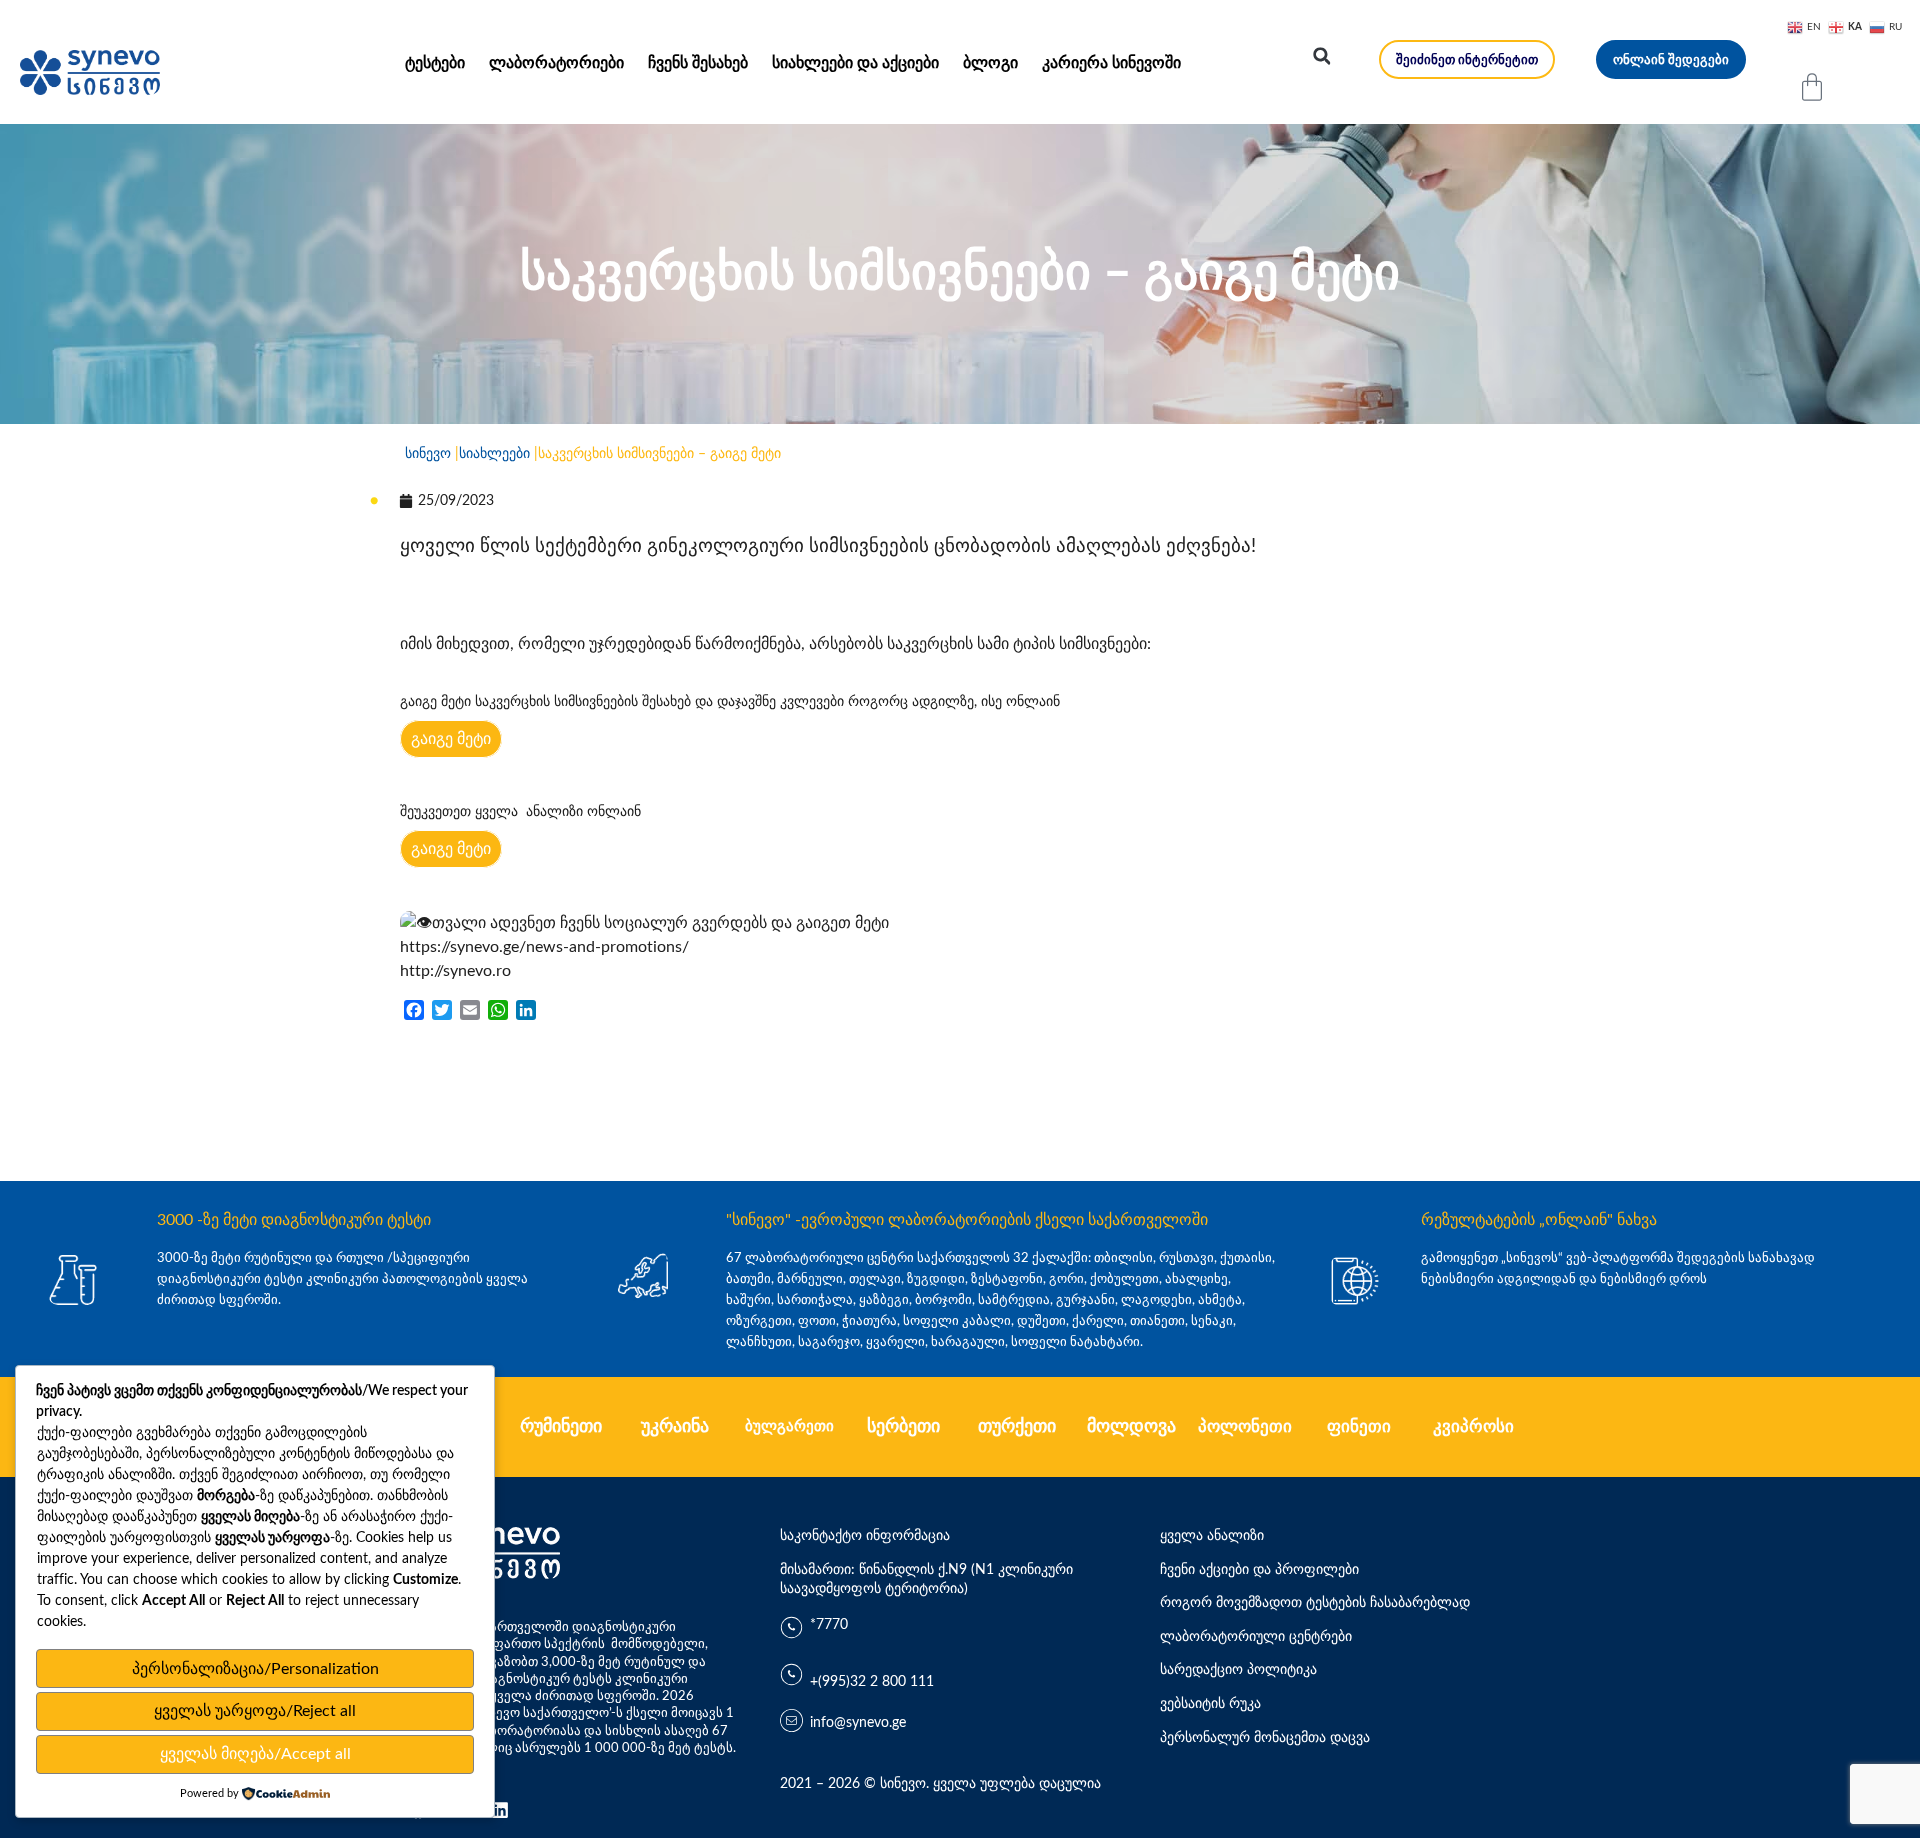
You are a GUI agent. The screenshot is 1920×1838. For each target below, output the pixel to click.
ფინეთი (1359, 1426)
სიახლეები (494, 454)
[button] (1322, 56)
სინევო (428, 454)
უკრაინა (675, 1427)
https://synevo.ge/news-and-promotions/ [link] (544, 947)
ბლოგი (990, 63)
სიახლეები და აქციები (855, 63)
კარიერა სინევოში (1111, 63)
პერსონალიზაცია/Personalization (255, 1669)
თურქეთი (1017, 1427)
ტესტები (435, 63)
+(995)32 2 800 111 (872, 1682)
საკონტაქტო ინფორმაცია (865, 1536)
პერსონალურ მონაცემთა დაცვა (1265, 1738)
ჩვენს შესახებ (698, 63)
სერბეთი (903, 1427)
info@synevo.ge (858, 1723)
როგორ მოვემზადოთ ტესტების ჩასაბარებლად (1315, 1603)
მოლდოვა (1131, 1427)
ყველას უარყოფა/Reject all (255, 1711)
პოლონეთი (1245, 1426)
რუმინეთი (561, 1427)
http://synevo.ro (455, 971)
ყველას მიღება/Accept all (255, 1754)
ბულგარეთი (789, 1426)
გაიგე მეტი (451, 739)
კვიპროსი (1473, 1426)
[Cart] (1812, 87)
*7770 (829, 1625)
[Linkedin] (500, 1810)
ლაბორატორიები (556, 63)
